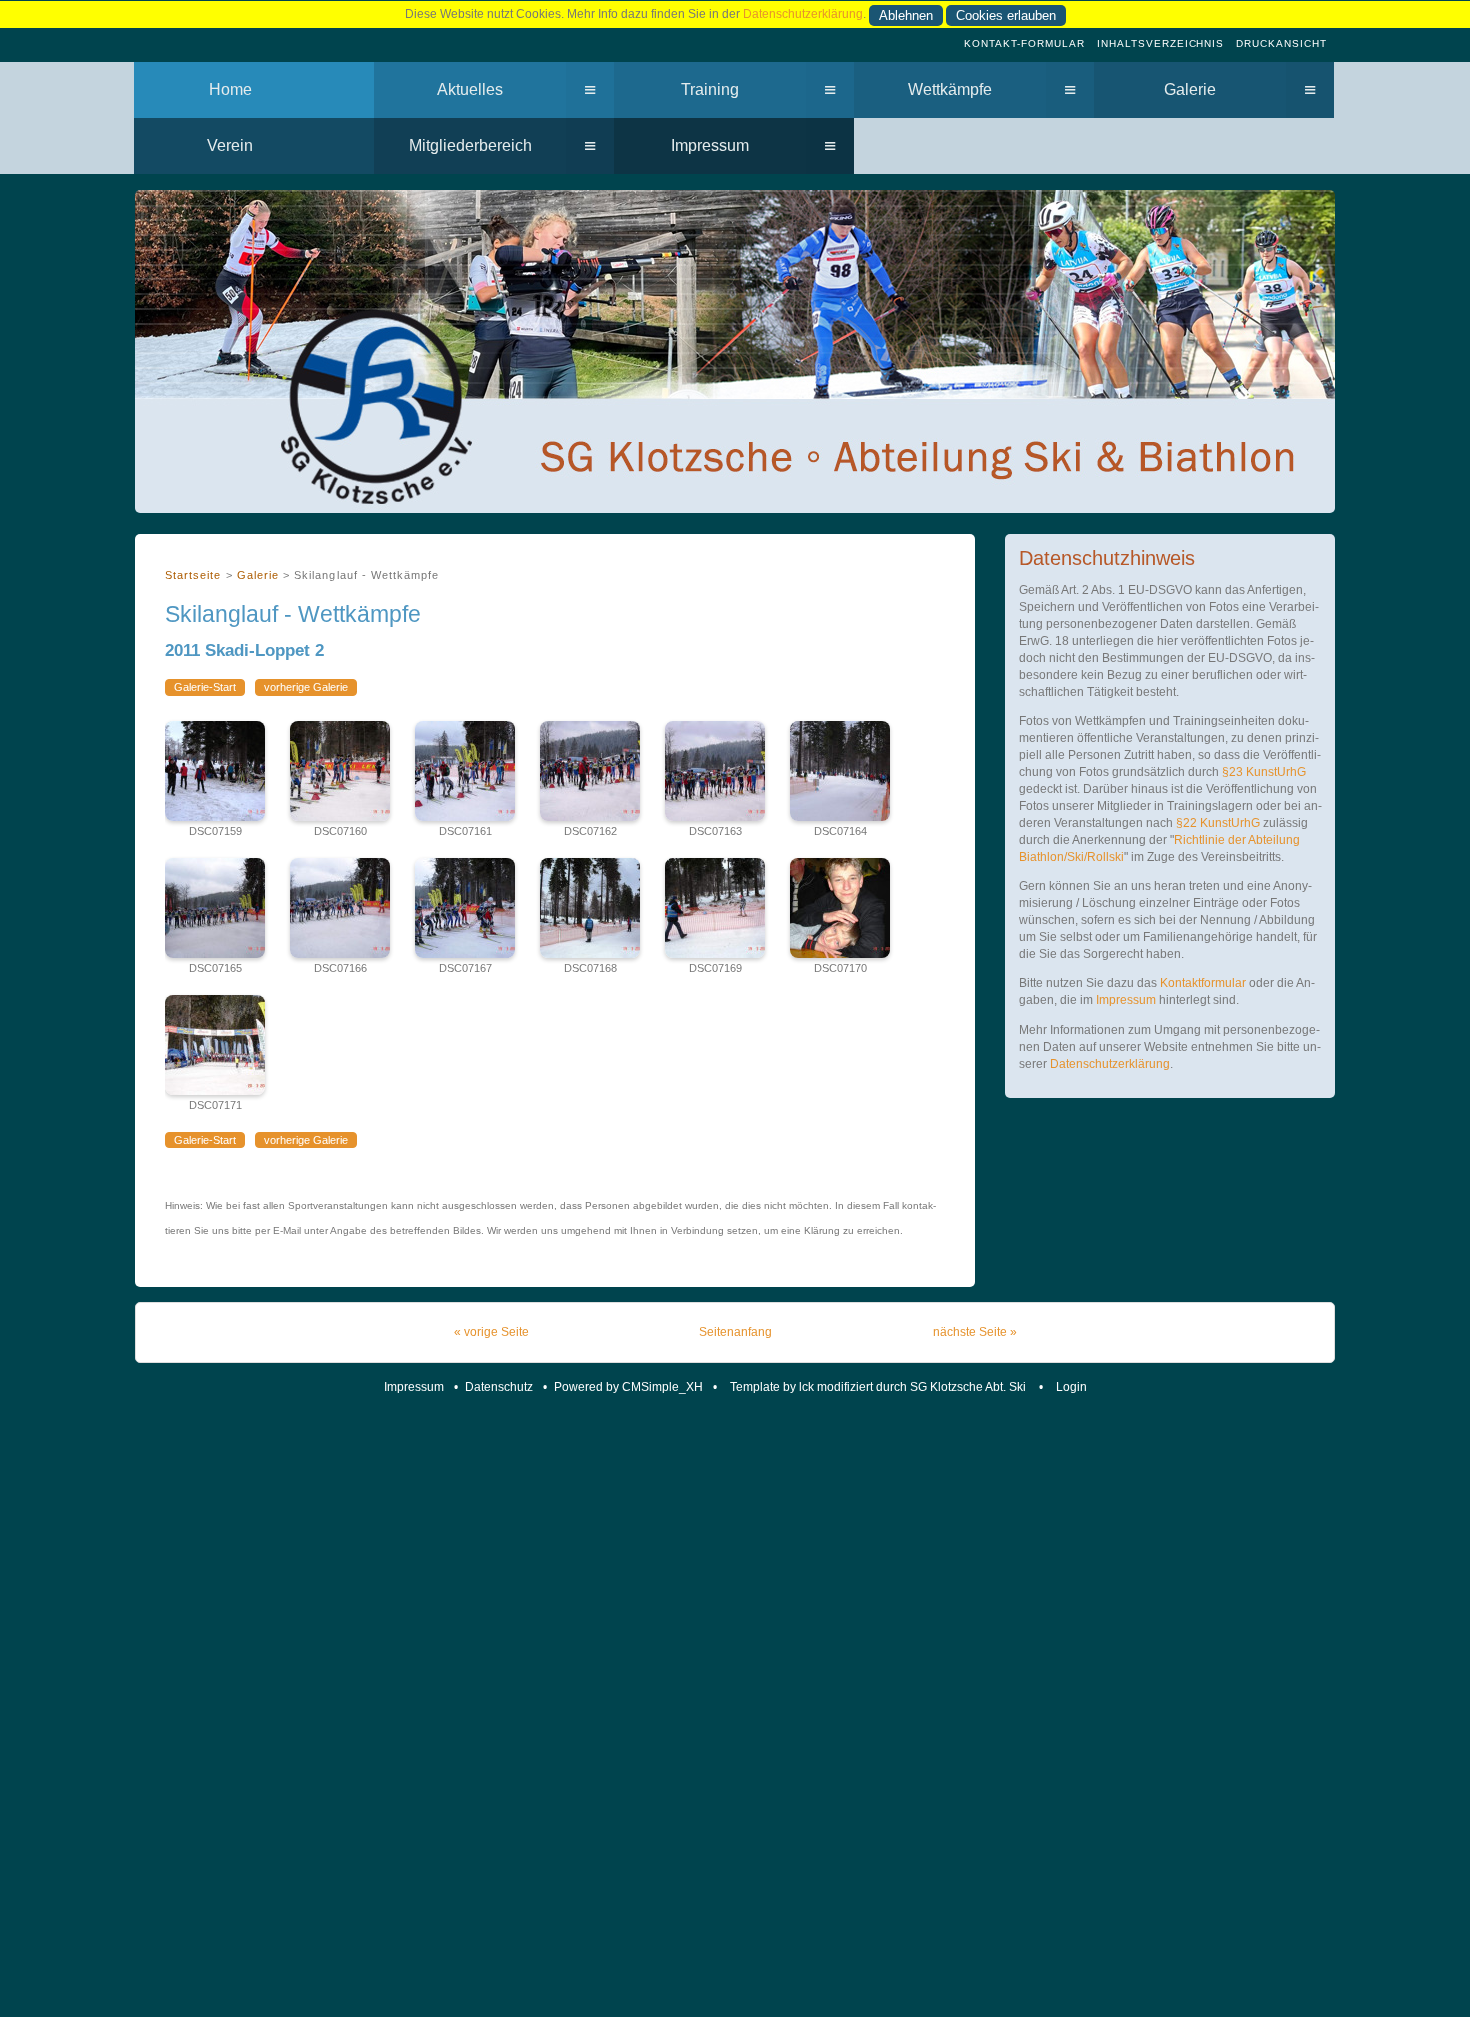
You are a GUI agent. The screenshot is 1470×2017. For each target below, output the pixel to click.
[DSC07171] (215, 1045)
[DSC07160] (340, 771)
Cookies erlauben (1006, 15)
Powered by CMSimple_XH (628, 1387)
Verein (230, 145)
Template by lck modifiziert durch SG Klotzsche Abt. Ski (879, 1387)
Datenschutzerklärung (803, 14)
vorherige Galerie (306, 687)
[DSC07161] (465, 771)
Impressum (710, 145)
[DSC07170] (840, 908)
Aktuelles (470, 89)
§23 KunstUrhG (1264, 772)
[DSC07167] (465, 908)
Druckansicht (1281, 43)
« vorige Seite (491, 1332)
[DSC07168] (590, 908)
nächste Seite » (975, 1332)
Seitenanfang (735, 1332)
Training (710, 89)
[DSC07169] (715, 908)
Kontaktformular (1203, 983)
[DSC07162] (590, 771)
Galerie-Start (205, 687)
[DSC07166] (340, 908)
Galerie (1190, 89)
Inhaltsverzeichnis (1161, 43)
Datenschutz (499, 1387)
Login (1071, 1387)
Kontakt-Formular (1024, 43)
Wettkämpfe (950, 89)
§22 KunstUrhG (1219, 823)
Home (230, 89)
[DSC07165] (215, 908)
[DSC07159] (215, 771)
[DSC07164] (840, 771)
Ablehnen (906, 15)
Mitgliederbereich (470, 145)
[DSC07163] (715, 771)
